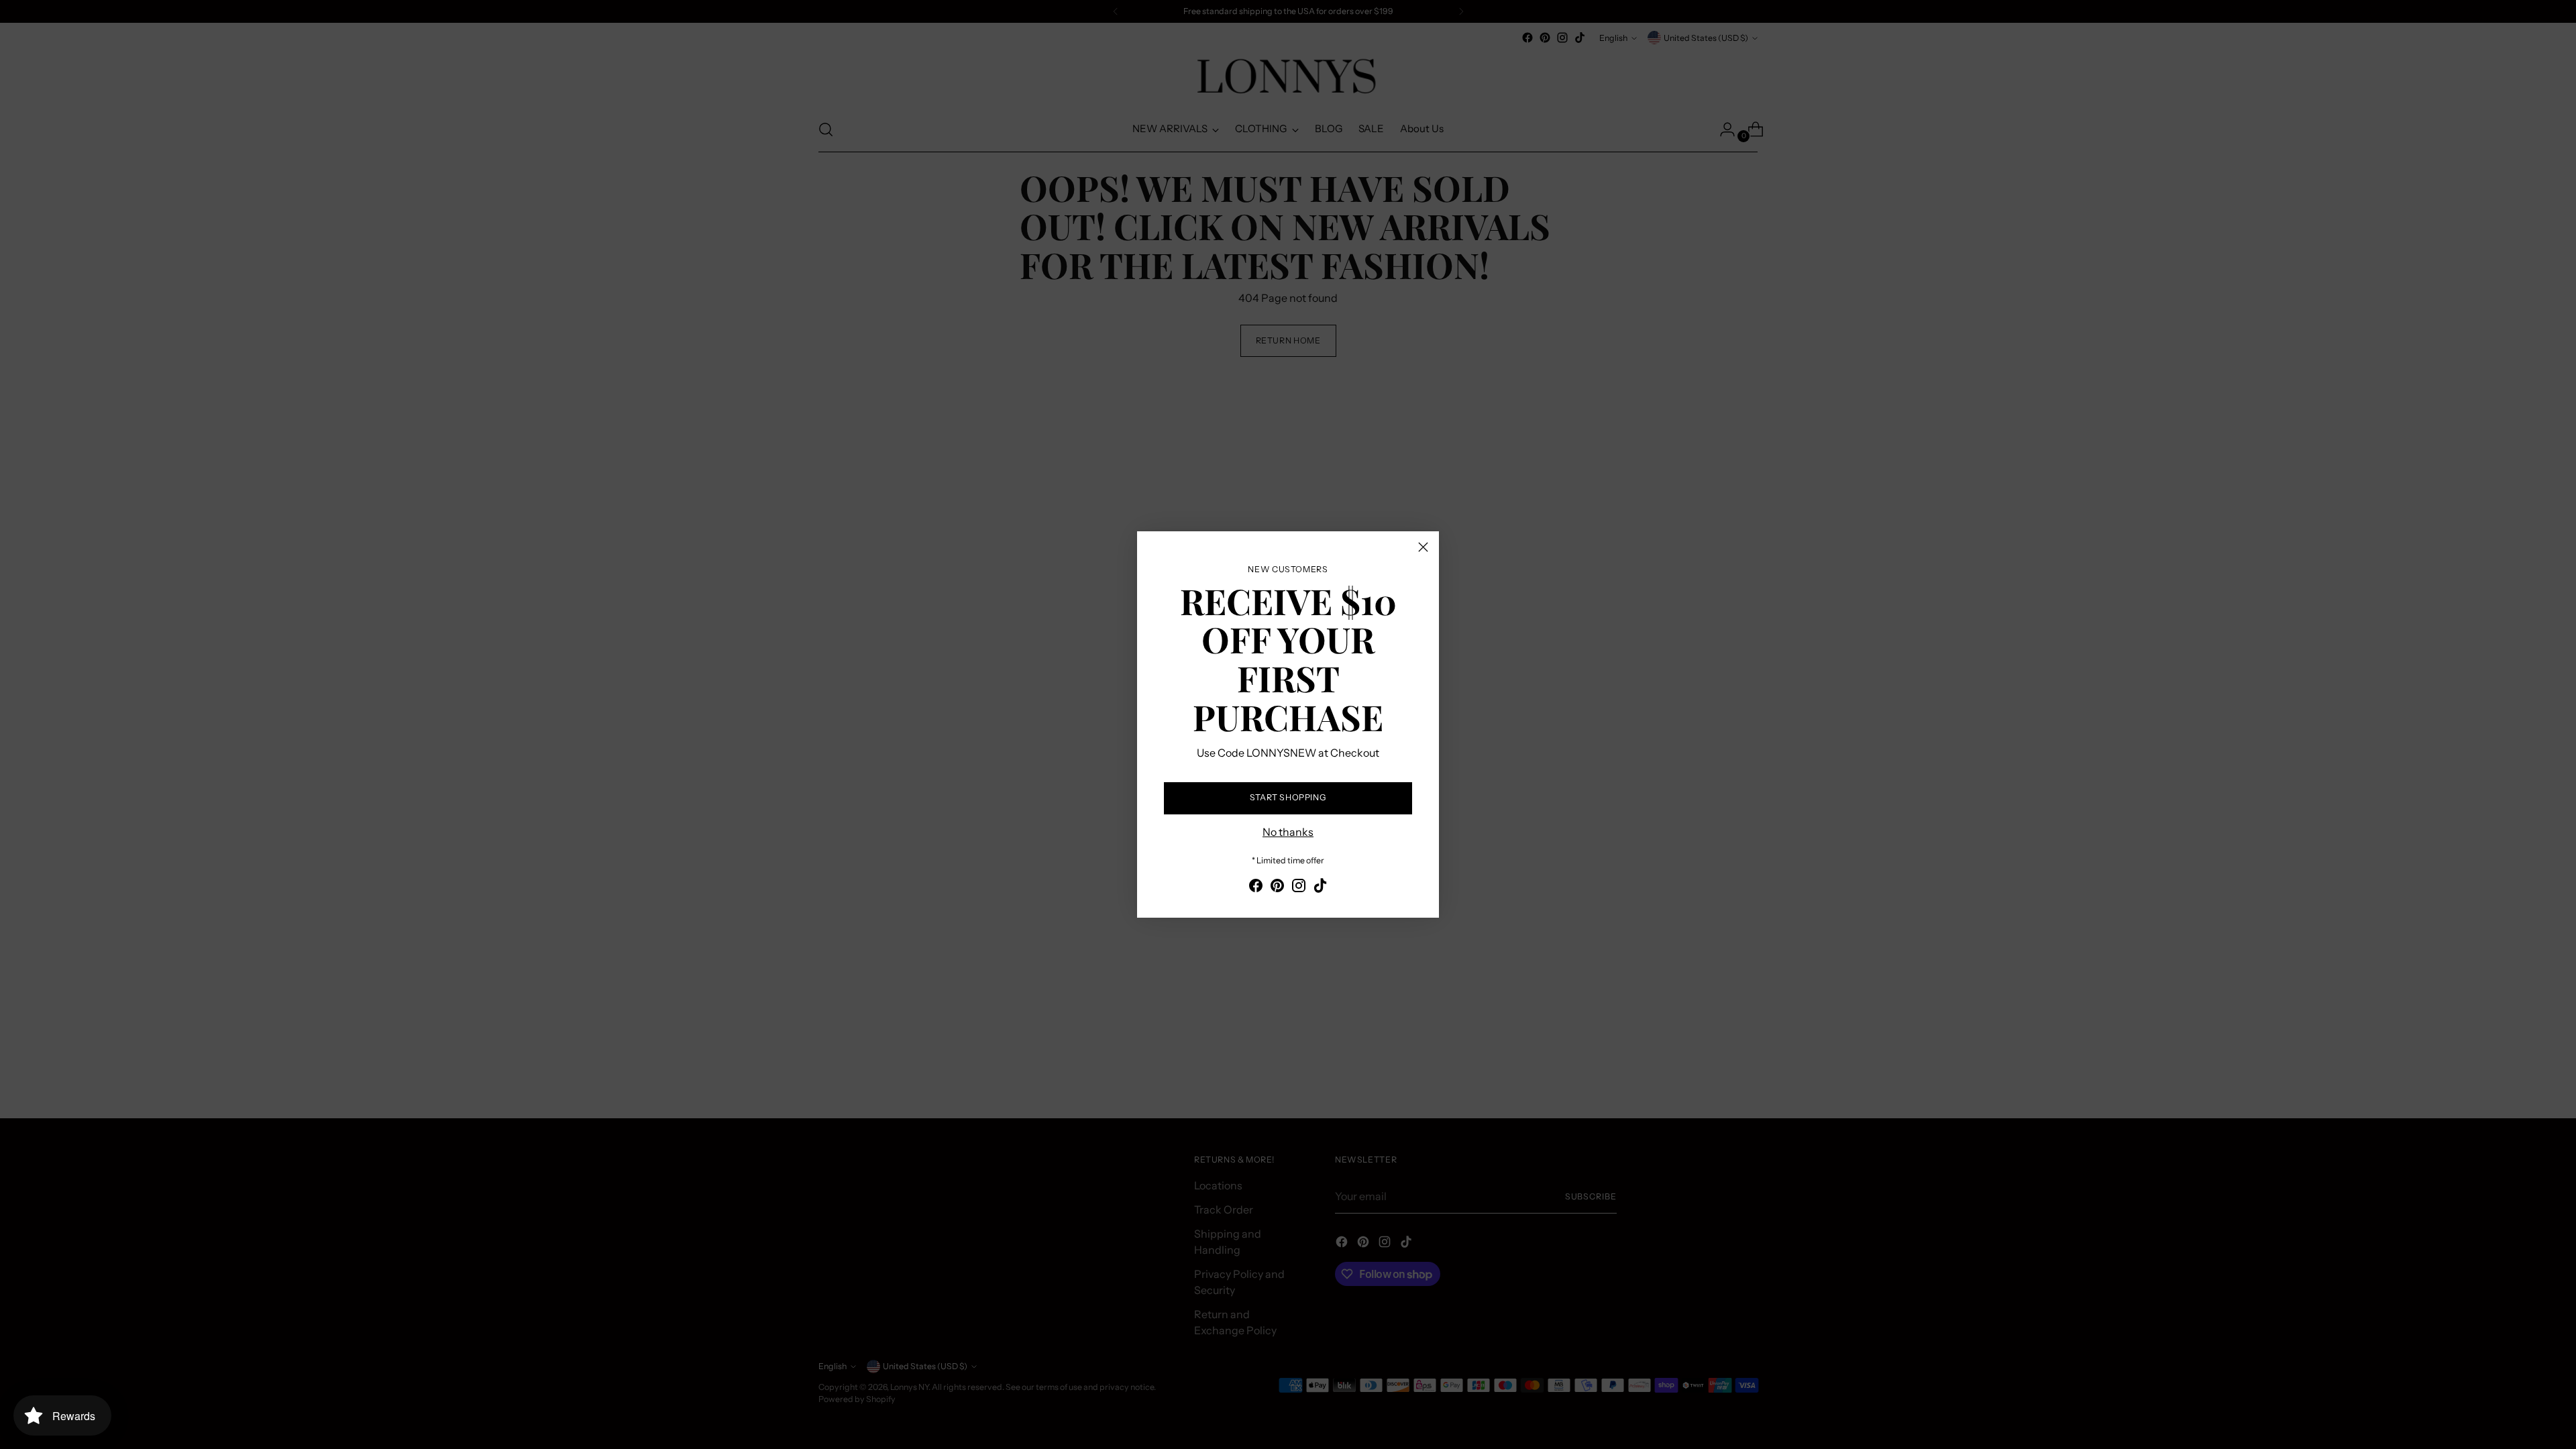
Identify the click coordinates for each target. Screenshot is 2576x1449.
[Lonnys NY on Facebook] (1256, 888)
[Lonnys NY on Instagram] (1299, 888)
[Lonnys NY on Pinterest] (1277, 888)
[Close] (1423, 547)
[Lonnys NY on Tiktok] (1320, 888)
